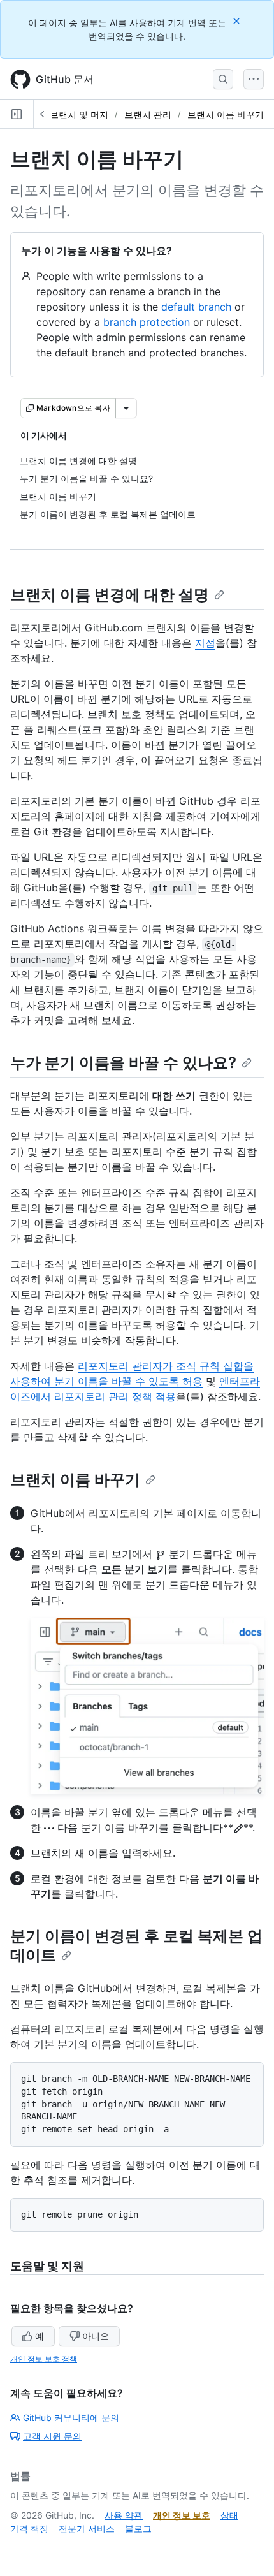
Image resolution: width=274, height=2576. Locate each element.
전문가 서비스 (87, 2528)
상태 (229, 2515)
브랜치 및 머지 (79, 114)
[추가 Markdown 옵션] (126, 408)
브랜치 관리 (148, 114)
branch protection (147, 322)
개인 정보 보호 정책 (44, 2359)
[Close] (238, 21)
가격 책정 (29, 2528)
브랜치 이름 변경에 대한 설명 (110, 595)
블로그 (138, 2528)
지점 (205, 643)
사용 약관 (124, 2515)
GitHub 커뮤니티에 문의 (71, 2418)
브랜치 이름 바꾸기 (226, 114)
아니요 (96, 2336)
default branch (196, 307)
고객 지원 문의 (52, 2436)
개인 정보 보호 (182, 2515)
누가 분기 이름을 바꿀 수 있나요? (123, 1063)
